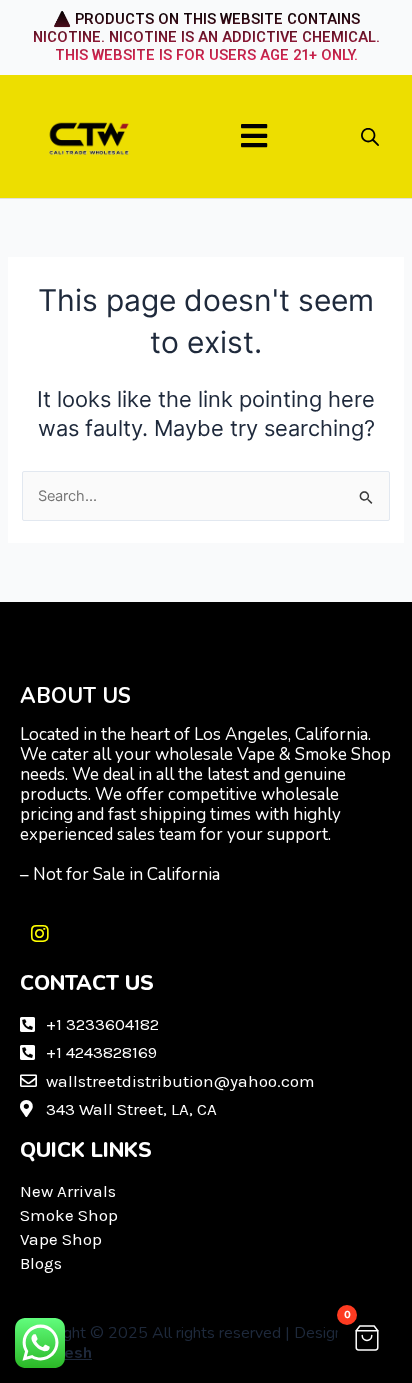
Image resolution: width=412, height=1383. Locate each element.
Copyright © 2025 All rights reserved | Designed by (201, 1343)
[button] (254, 136)
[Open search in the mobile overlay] (370, 137)
